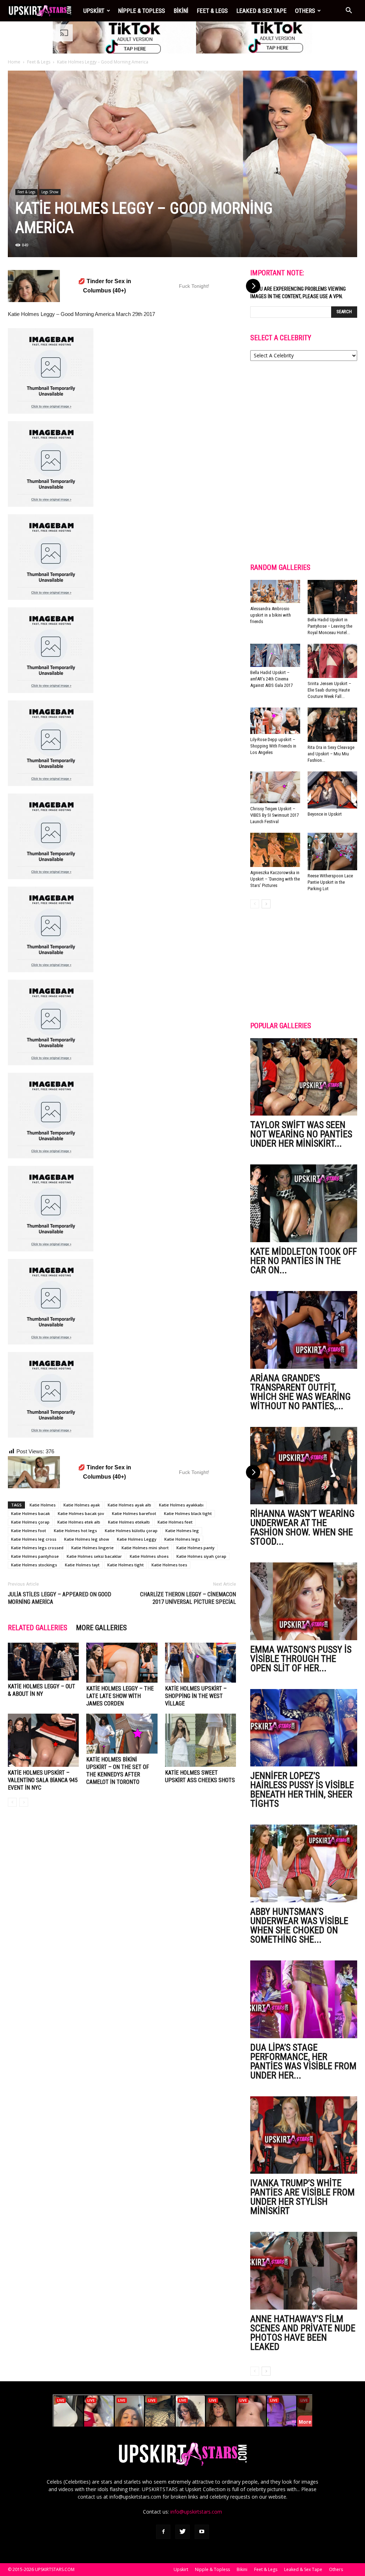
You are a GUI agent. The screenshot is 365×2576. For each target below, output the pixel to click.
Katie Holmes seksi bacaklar (94, 1556)
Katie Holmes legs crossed (37, 1548)
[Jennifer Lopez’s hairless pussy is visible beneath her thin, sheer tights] (304, 1728)
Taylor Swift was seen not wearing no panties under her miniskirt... (301, 1134)
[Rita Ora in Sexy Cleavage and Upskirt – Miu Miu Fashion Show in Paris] (333, 725)
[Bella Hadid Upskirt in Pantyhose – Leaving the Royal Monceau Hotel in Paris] (333, 597)
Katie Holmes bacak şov (81, 1513)
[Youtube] (202, 2532)
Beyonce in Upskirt (325, 814)
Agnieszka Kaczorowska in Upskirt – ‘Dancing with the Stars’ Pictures (275, 879)
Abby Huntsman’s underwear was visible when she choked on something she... (299, 1925)
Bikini (181, 11)
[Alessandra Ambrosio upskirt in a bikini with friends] (275, 592)
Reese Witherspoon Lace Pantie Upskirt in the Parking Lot (330, 882)
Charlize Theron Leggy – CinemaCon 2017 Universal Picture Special (188, 1598)
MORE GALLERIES (101, 1628)
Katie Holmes (43, 1505)
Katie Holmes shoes (149, 1556)
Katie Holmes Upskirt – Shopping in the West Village (196, 1696)
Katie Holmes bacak (30, 1513)
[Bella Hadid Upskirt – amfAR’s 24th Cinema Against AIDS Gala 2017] (275, 656)
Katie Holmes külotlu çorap (131, 1531)
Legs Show (50, 192)
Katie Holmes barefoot (134, 1513)
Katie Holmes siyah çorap (201, 1556)
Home (14, 62)
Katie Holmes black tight (188, 1513)
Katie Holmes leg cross (34, 1539)
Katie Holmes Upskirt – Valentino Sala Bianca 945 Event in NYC (43, 1780)
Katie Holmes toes (169, 1565)
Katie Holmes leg (182, 1531)
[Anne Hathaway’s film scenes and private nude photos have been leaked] (304, 2271)
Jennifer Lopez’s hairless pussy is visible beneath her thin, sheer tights (302, 1790)
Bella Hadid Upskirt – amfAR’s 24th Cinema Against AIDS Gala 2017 (271, 679)
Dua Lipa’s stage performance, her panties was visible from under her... (303, 2061)
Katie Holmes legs (182, 1539)
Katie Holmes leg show (87, 1539)
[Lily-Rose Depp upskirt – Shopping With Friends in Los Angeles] (275, 721)
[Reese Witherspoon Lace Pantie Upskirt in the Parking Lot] (333, 851)
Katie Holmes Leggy (137, 1539)
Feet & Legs (212, 11)
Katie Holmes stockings (34, 1565)
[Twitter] (182, 2532)
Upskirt (94, 11)
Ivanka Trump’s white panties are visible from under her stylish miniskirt (302, 2197)
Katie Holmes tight (125, 1565)
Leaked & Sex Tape (261, 11)
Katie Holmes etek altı (79, 1522)
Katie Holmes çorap (30, 1522)
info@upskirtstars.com (196, 2512)
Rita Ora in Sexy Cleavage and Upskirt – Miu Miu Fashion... (331, 754)
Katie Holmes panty (196, 1548)
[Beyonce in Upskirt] (333, 790)
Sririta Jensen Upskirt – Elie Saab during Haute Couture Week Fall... (329, 690)
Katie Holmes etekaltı (129, 1522)
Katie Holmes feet (175, 1522)
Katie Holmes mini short (145, 1548)
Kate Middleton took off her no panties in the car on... (304, 1261)
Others (305, 11)
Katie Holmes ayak (82, 1505)
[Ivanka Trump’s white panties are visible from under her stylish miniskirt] (304, 2135)
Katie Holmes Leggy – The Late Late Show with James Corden (120, 1696)
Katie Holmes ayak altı (129, 1505)
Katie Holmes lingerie (92, 1548)
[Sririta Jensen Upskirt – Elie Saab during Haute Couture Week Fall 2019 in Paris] (333, 661)
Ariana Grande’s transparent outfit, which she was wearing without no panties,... (300, 1392)
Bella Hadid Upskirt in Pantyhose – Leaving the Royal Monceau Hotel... (330, 626)
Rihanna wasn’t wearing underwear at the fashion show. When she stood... (302, 1527)
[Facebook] (163, 2532)
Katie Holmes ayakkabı (181, 1505)
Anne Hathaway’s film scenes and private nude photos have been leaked (303, 2333)
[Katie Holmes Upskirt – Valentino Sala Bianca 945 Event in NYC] (43, 1740)
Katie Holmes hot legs (75, 1531)
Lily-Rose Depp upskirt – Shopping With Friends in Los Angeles (273, 746)
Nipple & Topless (142, 11)
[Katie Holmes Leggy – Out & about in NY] (43, 1662)
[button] (349, 11)
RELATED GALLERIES (38, 1628)
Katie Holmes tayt (82, 1565)
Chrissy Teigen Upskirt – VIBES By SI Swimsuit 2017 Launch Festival (274, 815)
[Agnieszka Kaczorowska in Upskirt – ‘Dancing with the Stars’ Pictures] (275, 850)
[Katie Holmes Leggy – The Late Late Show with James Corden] (122, 1663)
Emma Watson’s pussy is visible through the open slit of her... (301, 1659)
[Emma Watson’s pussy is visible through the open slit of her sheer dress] (304, 1601)
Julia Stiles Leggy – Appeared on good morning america (60, 1598)
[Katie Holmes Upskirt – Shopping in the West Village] (201, 1663)
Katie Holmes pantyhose (35, 1556)
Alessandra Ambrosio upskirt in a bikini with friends (271, 615)
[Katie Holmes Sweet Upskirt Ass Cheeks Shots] (201, 1740)
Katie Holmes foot (29, 1531)
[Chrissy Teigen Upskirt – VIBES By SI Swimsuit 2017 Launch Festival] (275, 787)
